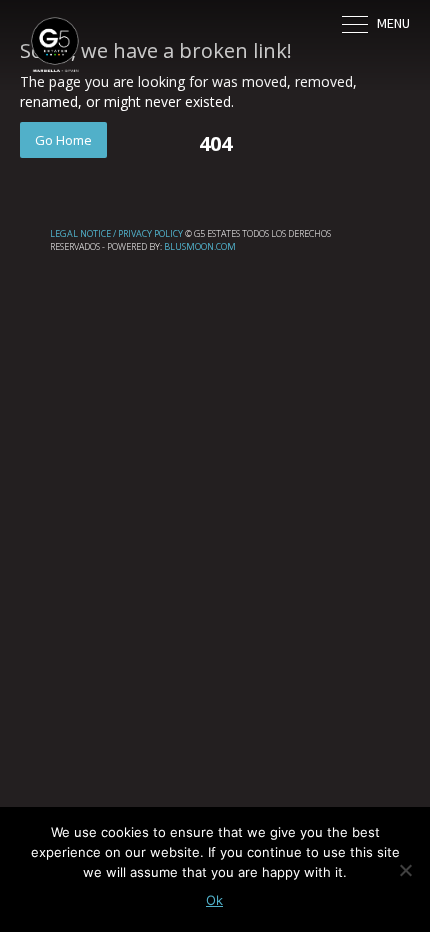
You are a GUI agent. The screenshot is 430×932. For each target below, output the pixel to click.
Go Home (63, 140)
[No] (405, 870)
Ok (214, 900)
